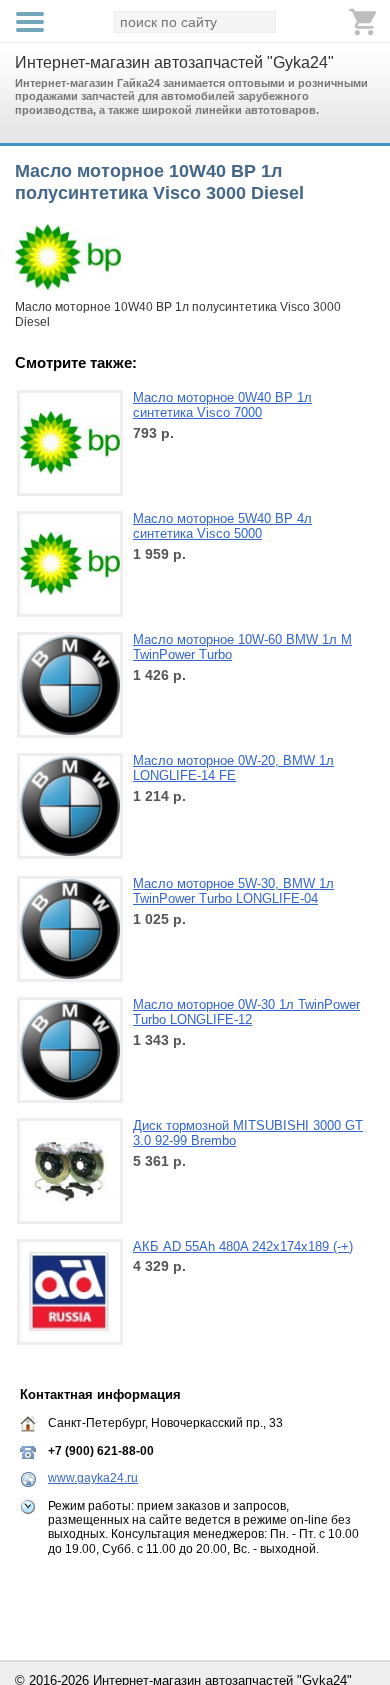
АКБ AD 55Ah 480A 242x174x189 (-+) (243, 1246)
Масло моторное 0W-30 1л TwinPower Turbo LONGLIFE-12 (246, 1012)
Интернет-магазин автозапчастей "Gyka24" (174, 62)
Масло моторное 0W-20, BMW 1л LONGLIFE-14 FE (233, 768)
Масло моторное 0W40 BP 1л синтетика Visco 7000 (222, 405)
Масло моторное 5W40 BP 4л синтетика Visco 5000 (222, 526)
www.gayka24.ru (93, 1478)
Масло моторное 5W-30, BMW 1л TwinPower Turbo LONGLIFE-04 (233, 891)
